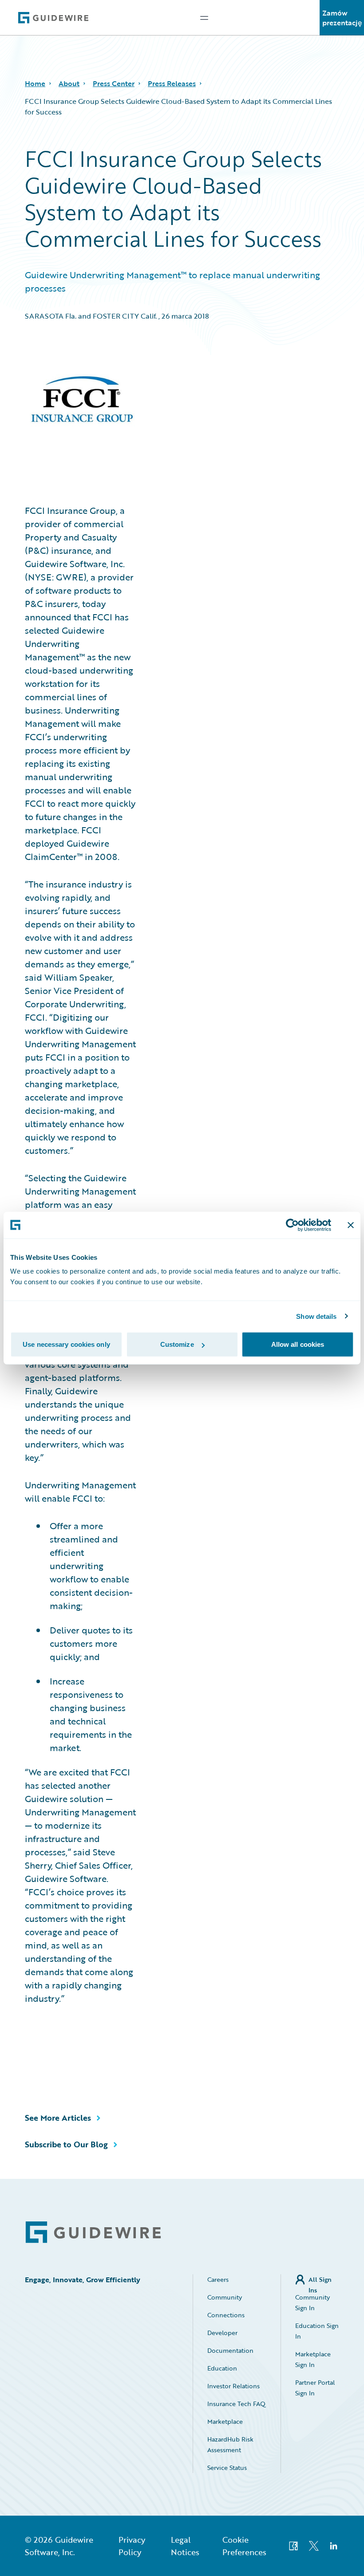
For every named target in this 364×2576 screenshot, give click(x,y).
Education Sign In (317, 2331)
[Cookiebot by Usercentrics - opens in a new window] (292, 1225)
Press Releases (172, 83)
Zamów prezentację (342, 18)
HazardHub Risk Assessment (230, 2444)
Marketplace (225, 2421)
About (69, 83)
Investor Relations (233, 2386)
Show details (316, 1316)
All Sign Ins (320, 2280)
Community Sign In (313, 2302)
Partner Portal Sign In (315, 2388)
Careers (218, 2279)
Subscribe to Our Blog (66, 2144)
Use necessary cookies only (66, 1344)
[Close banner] (351, 1225)
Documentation (230, 2350)
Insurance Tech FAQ (236, 2404)
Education (222, 2368)
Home (35, 83)
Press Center (114, 83)
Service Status (227, 2468)
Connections (226, 2315)
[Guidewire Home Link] (93, 2232)
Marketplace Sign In (313, 2359)
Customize (177, 1344)
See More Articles (58, 2118)
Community (225, 2297)
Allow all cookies (298, 1344)
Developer (222, 2333)
